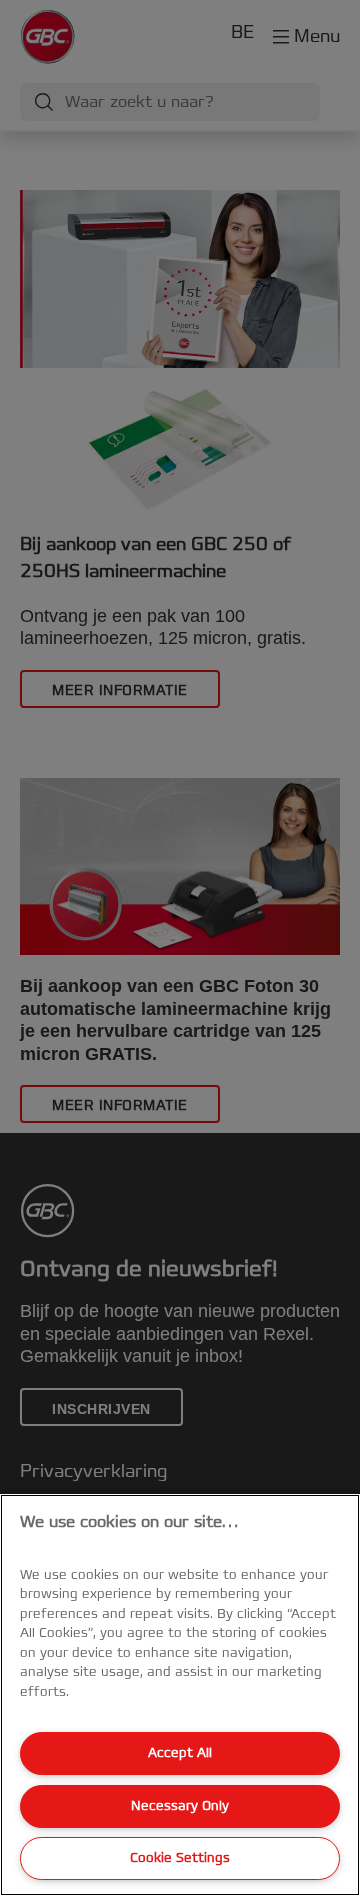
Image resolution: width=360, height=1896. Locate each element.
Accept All (180, 1753)
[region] (180, 1695)
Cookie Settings (180, 1858)
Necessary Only (180, 1806)
